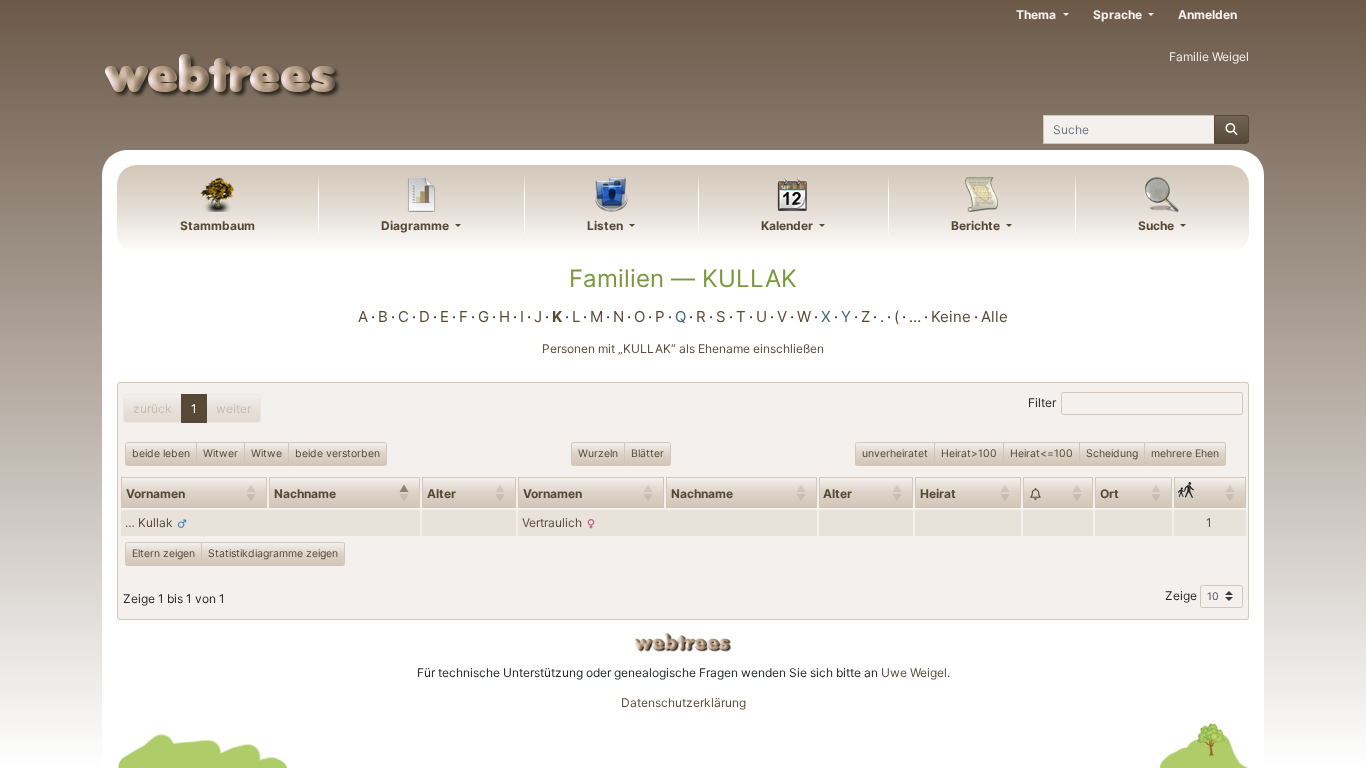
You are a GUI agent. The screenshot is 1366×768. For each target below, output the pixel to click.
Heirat (938, 493)
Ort (1109, 493)
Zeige (1182, 595)
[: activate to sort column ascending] (1058, 492)
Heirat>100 (969, 453)
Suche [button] (1157, 225)
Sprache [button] (1119, 14)
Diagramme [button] (416, 225)
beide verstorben (337, 453)
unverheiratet (895, 453)
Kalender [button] (788, 225)
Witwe (266, 453)
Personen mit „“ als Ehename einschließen (683, 348)
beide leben (161, 453)
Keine (951, 316)
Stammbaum (217, 225)
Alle (994, 316)
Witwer (220, 453)
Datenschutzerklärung (683, 702)
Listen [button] (606, 225)
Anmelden (1207, 14)
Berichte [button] (977, 225)
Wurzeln (598, 453)
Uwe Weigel (914, 672)
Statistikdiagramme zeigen (273, 553)
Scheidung (1112, 453)
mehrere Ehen (1185, 453)
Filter (1042, 402)
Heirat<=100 (1041, 453)
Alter (441, 493)
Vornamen (155, 493)
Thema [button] (1037, 14)
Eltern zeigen (163, 553)
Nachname (305, 493)
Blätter (647, 453)
